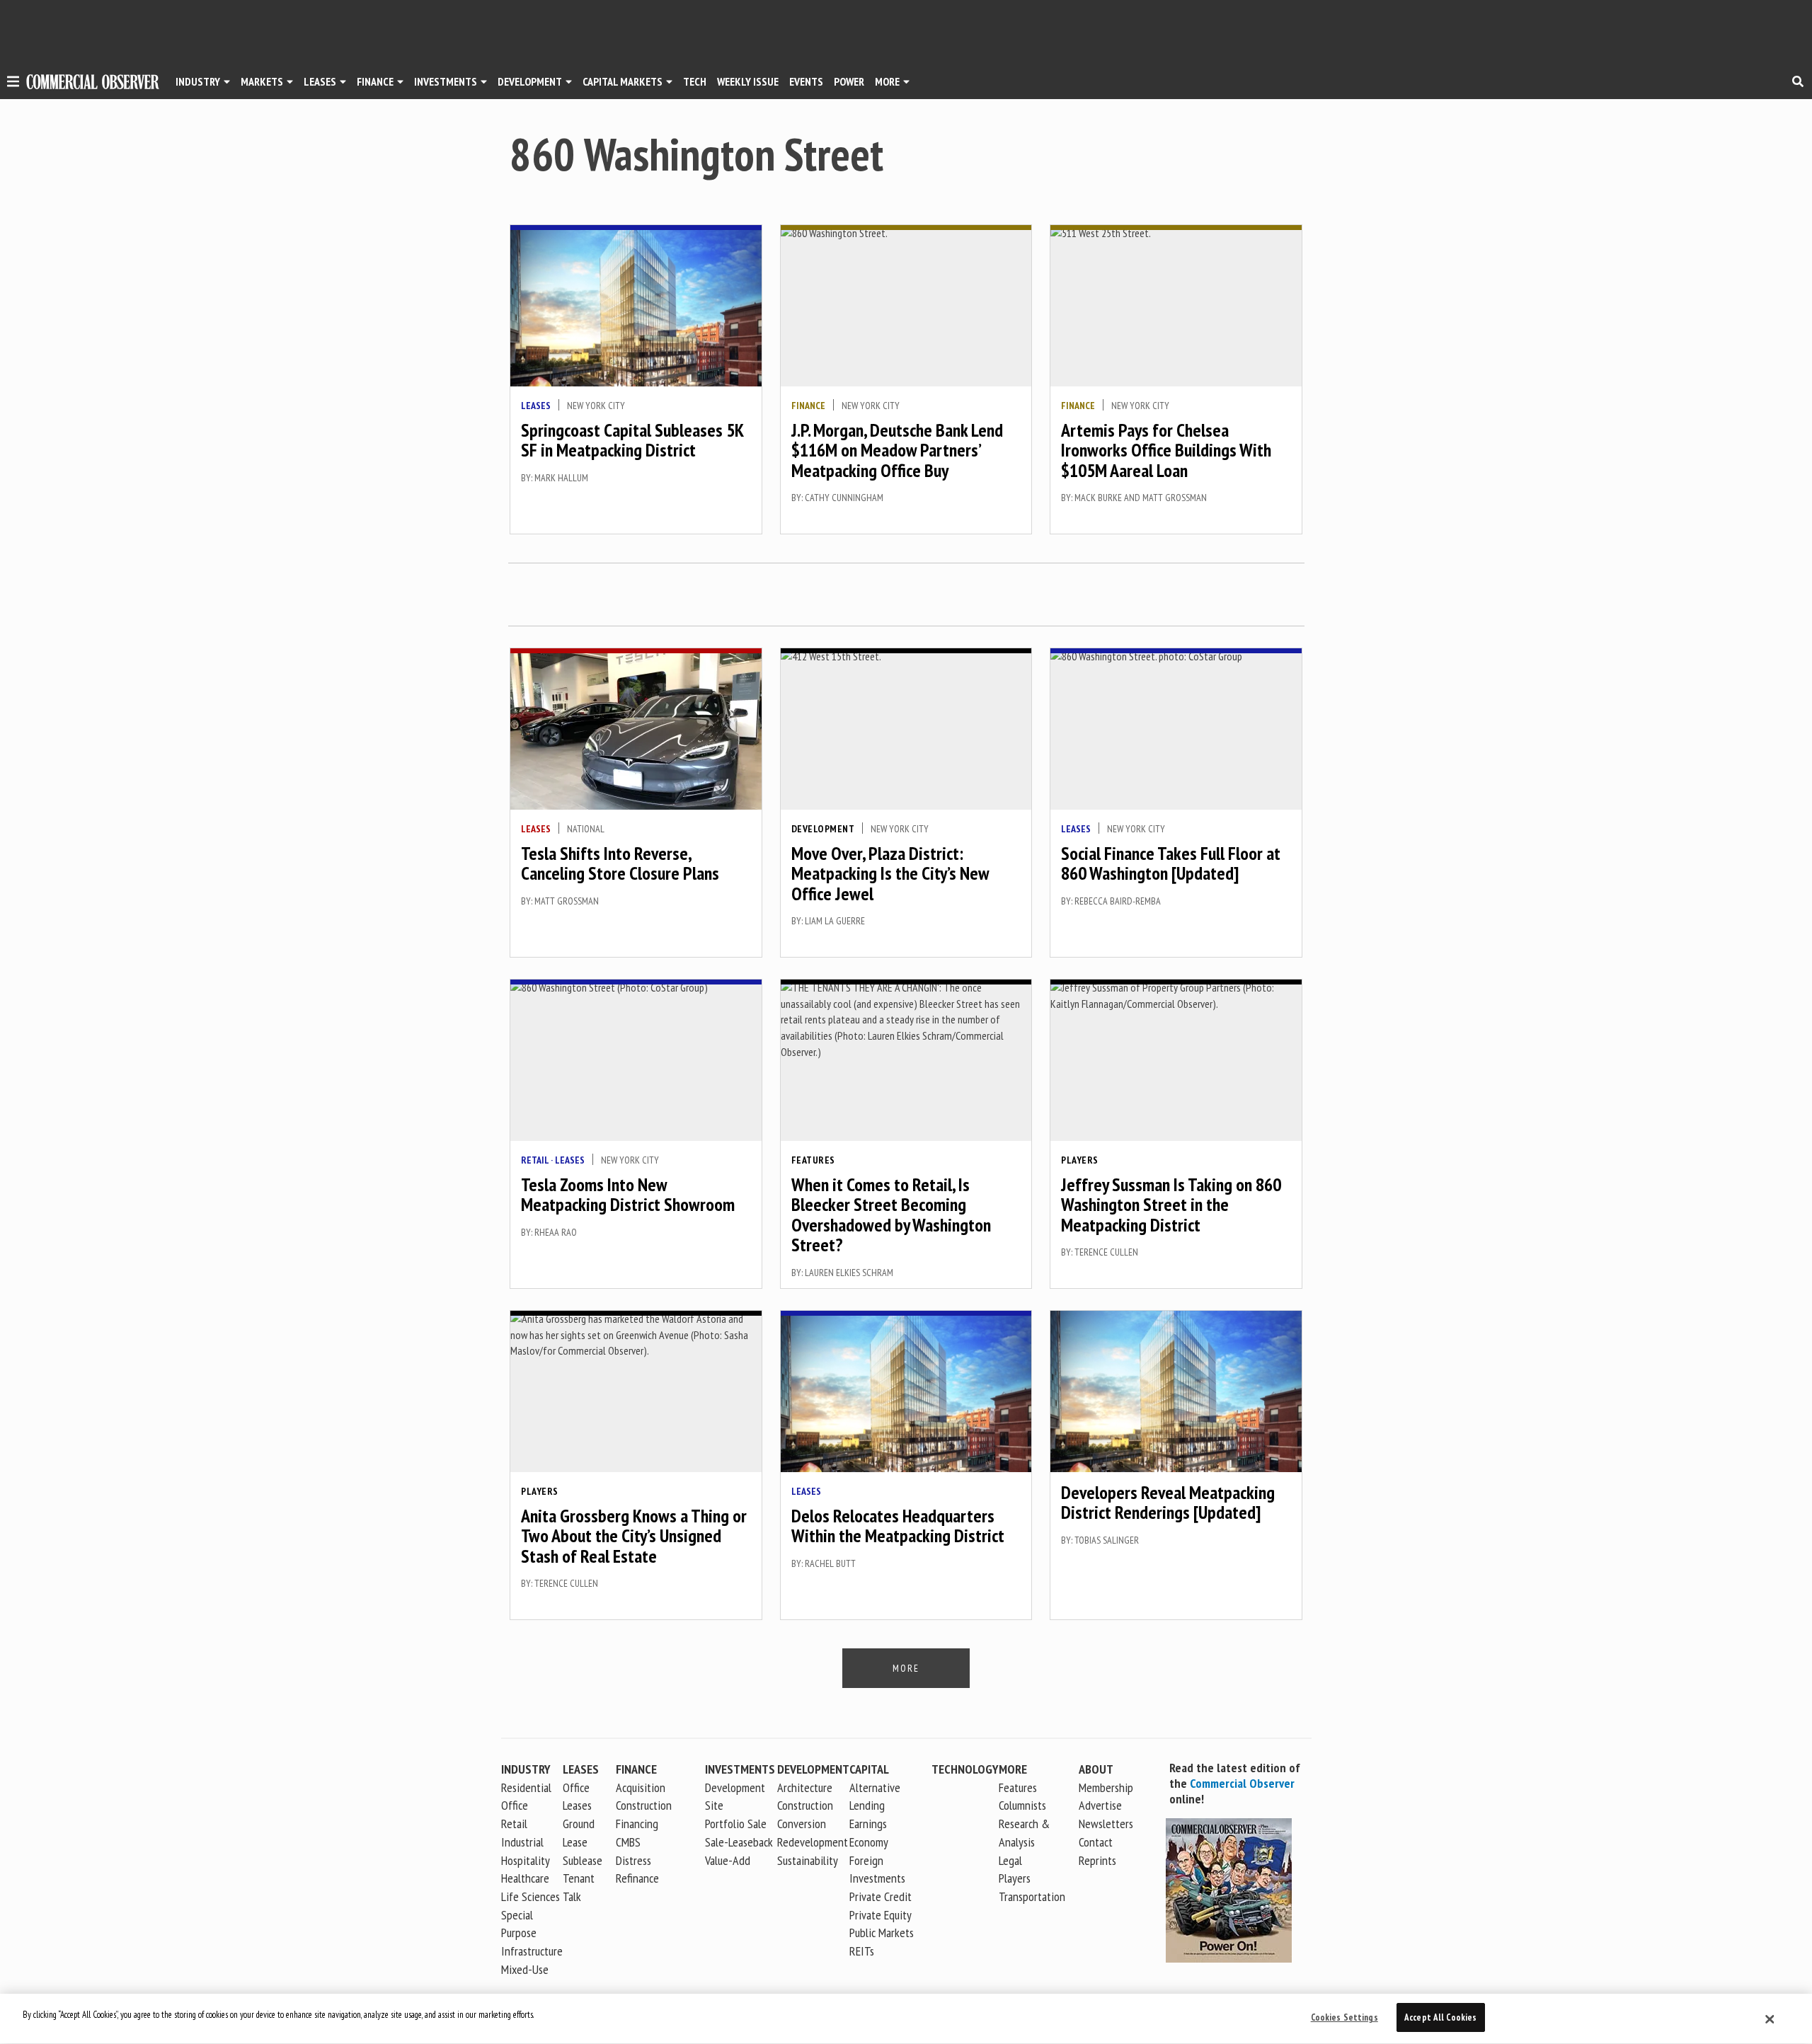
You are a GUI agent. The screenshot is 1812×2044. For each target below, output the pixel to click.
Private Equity (881, 1915)
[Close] (1770, 2019)
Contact (1096, 1842)
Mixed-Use (525, 1969)
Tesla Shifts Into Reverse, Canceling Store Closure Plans (620, 863)
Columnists (1022, 1805)
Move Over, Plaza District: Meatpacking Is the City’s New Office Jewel (890, 873)
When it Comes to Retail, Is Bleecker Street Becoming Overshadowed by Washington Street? (891, 1215)
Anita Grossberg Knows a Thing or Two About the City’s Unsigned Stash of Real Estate (634, 1536)
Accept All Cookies (1440, 2017)
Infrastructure (532, 1951)
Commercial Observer (1242, 1783)
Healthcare (525, 1878)
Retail (535, 1160)
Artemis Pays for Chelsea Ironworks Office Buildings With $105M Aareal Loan (1166, 450)
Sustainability (808, 1860)
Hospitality (526, 1860)
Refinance (637, 1878)
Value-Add (728, 1860)
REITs (862, 1951)
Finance (375, 81)
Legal (1010, 1860)
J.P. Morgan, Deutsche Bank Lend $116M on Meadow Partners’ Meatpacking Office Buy (897, 450)
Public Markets (882, 1933)
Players (1080, 1160)
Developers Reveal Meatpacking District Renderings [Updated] (1168, 1503)
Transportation (1032, 1896)
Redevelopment (813, 1842)
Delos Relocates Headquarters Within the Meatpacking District (898, 1526)
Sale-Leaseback (739, 1842)
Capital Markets (623, 81)
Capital (869, 1769)
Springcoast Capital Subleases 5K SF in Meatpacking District (632, 440)
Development (530, 81)
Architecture (805, 1787)
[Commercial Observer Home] (93, 82)
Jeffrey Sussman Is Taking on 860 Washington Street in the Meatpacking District (1171, 1205)
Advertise (1100, 1805)
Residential (526, 1787)
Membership (1106, 1787)
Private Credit (881, 1896)
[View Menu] (13, 84)
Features (813, 1160)
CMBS (628, 1842)
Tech (695, 81)
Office (515, 1805)
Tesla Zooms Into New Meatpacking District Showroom (628, 1195)
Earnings (868, 1824)
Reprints (1097, 1860)
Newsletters (1106, 1824)
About (1096, 1769)
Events (806, 81)
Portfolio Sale (736, 1824)
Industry (526, 1769)
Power (849, 81)
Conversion (802, 1824)
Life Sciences (531, 1896)
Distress (633, 1860)
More (887, 81)
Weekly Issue (748, 81)
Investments (446, 81)
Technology (965, 1769)
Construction (805, 1805)
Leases (320, 81)
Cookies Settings (1344, 2017)
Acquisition (641, 1787)
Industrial (522, 1842)
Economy (869, 1842)
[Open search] (1798, 81)
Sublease (583, 1860)
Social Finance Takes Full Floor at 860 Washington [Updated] (1171, 863)
